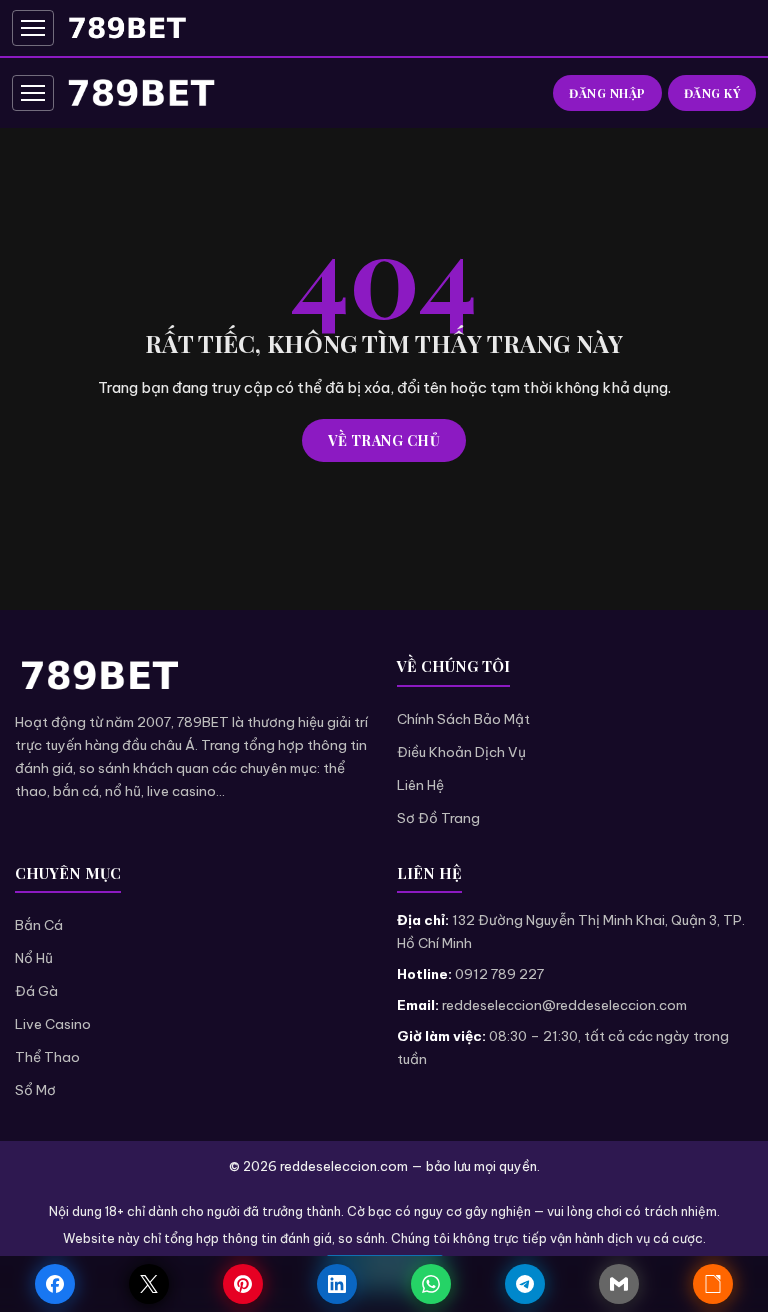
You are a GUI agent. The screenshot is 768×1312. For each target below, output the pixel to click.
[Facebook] (55, 1284)
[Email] (619, 1284)
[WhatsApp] (431, 1284)
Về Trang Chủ (384, 440)
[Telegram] (525, 1284)
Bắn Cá (39, 925)
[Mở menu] (33, 28)
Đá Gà (36, 991)
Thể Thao (47, 1057)
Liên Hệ (420, 785)
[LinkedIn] (337, 1284)
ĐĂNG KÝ (712, 93)
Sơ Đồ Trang (438, 818)
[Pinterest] (243, 1284)
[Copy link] (713, 1284)
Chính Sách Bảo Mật (463, 719)
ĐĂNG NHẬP (607, 93)
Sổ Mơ (35, 1090)
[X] (149, 1284)
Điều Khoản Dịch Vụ (461, 752)
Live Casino (53, 1024)
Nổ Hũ (34, 958)
